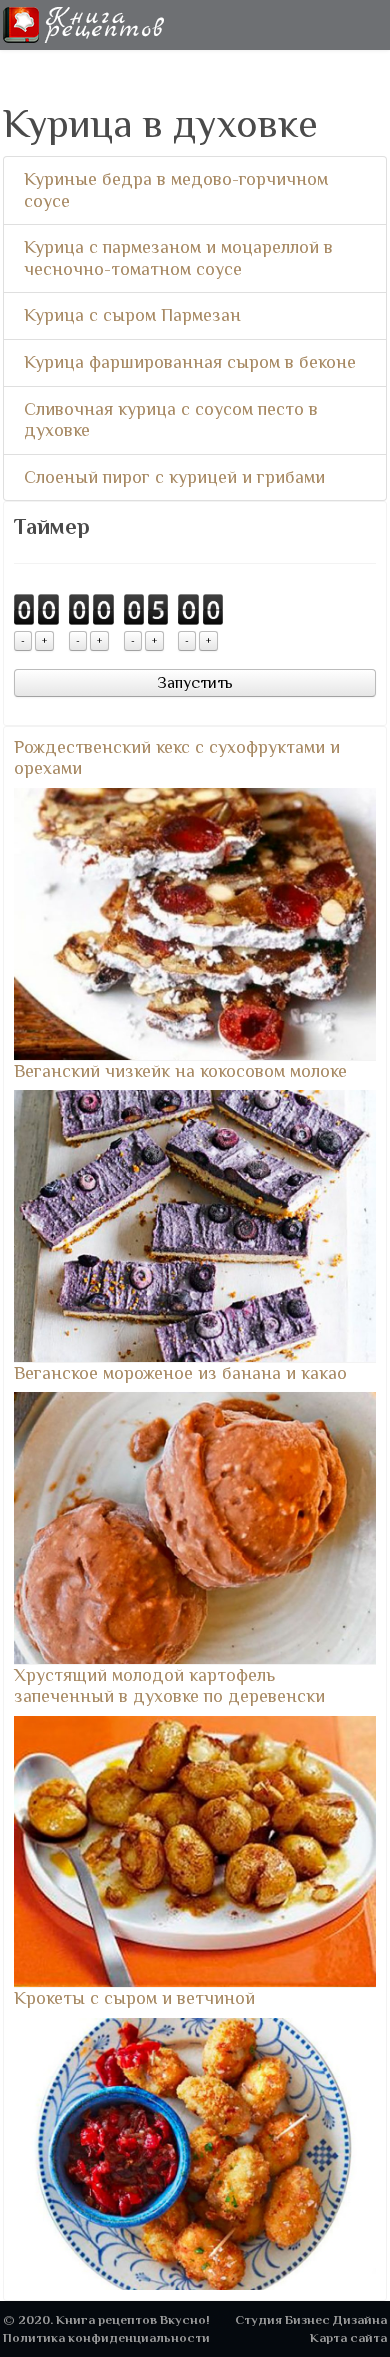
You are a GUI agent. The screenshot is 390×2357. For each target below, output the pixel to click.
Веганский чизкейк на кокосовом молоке (180, 1071)
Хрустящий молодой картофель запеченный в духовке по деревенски (169, 1686)
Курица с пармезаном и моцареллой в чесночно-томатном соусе (178, 258)
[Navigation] (379, 25)
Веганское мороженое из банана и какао (180, 1373)
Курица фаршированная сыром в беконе (190, 362)
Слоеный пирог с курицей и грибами (174, 477)
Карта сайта (348, 2337)
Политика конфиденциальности (106, 2337)
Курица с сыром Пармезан (132, 315)
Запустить (195, 683)
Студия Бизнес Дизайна (311, 2319)
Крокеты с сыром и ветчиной (134, 1998)
